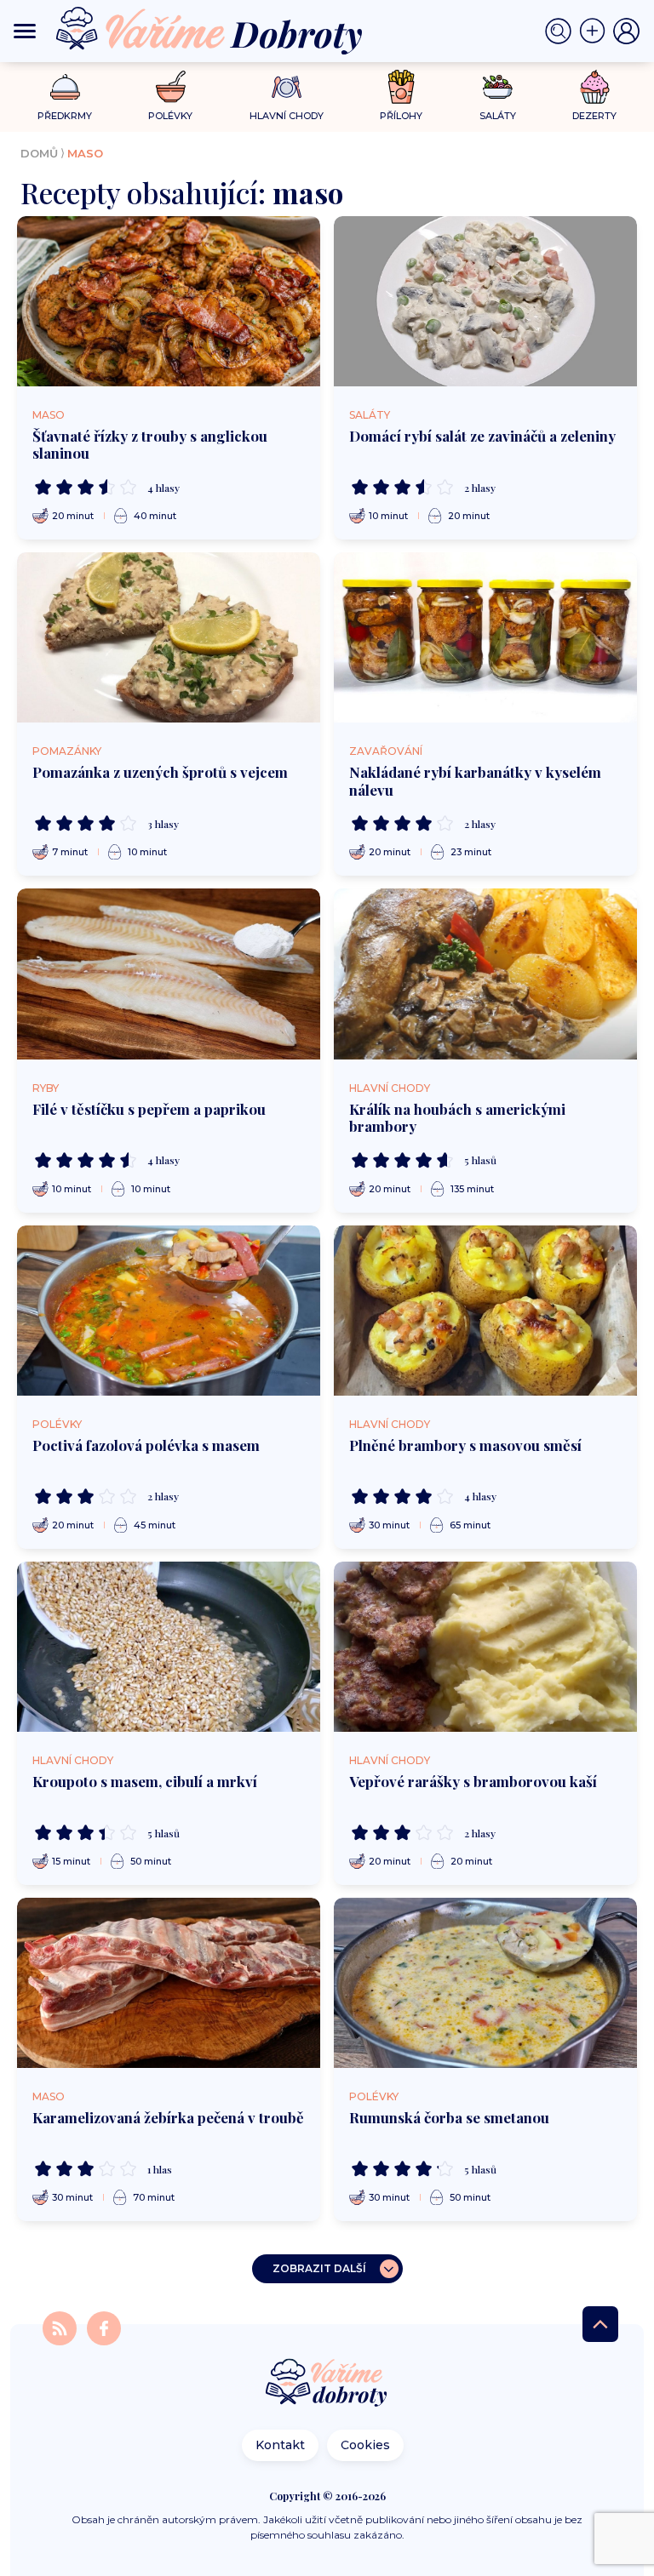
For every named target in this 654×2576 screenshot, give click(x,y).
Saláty (370, 415)
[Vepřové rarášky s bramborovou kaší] (485, 1647)
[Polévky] (171, 87)
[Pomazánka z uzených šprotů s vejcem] (169, 637)
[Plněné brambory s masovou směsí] (485, 1311)
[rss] (61, 2327)
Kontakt (280, 2445)
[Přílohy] (402, 87)
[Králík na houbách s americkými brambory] (485, 974)
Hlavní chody (390, 1088)
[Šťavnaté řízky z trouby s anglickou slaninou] (169, 301)
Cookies (365, 2445)
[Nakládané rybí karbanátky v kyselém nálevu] (485, 637)
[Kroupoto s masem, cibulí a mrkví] (169, 1647)
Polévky (57, 1424)
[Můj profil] (627, 31)
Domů (39, 153)
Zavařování (386, 751)
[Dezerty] (595, 87)
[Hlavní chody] (287, 87)
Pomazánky (67, 751)
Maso (49, 415)
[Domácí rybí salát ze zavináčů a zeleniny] (485, 301)
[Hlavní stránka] (327, 2384)
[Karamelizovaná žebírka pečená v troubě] (169, 1983)
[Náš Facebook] (104, 2327)
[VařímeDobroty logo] (209, 31)
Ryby (46, 1088)
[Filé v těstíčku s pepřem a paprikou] (169, 974)
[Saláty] (498, 87)
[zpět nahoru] (600, 2324)
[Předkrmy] (65, 86)
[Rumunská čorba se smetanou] (485, 1983)
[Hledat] (562, 31)
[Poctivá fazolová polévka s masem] (169, 1311)
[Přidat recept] (596, 31)
